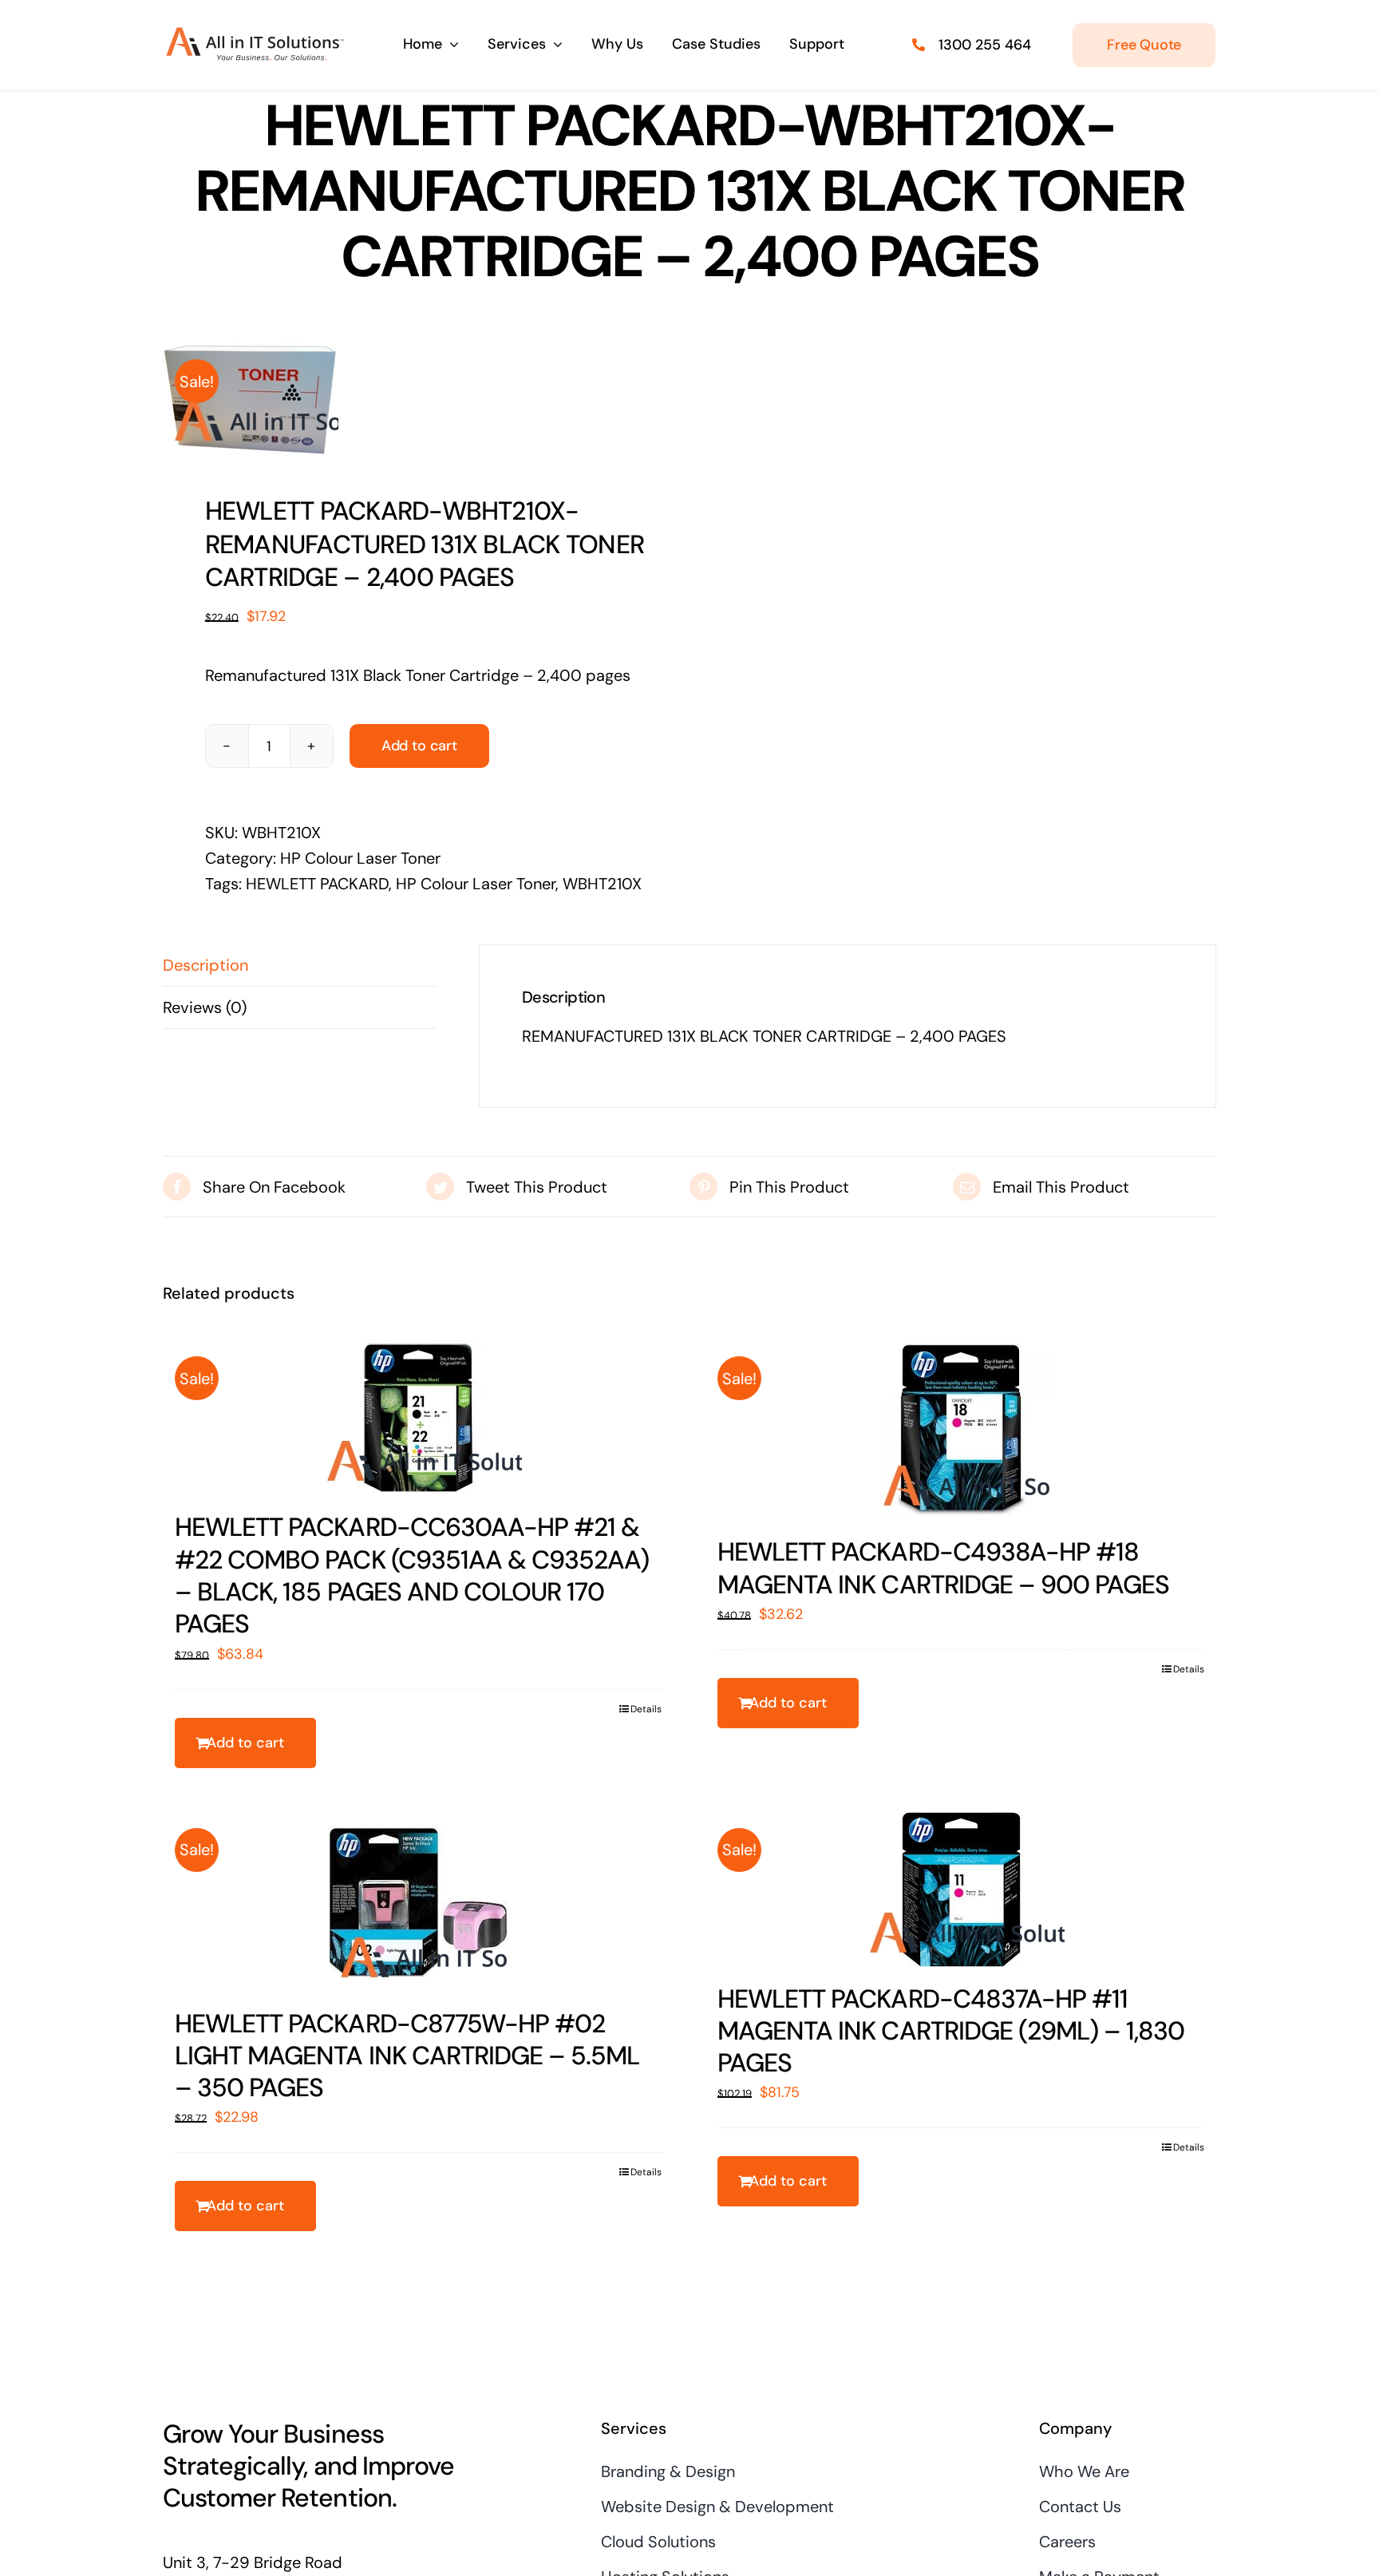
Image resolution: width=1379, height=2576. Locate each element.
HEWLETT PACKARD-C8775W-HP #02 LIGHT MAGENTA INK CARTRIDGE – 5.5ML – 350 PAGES (407, 2056)
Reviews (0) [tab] (205, 1007)
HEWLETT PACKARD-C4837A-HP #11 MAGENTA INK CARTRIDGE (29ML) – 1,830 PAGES (951, 2031)
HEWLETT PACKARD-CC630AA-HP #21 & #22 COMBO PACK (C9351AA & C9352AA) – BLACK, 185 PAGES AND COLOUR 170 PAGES (412, 1575)
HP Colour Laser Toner (360, 858)
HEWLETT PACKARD (317, 884)
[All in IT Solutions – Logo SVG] (255, 35)
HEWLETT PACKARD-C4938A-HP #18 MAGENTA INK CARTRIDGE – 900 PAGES (943, 1568)
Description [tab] (205, 965)
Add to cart (419, 746)
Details (646, 1709)
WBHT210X (602, 884)
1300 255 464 (985, 45)
